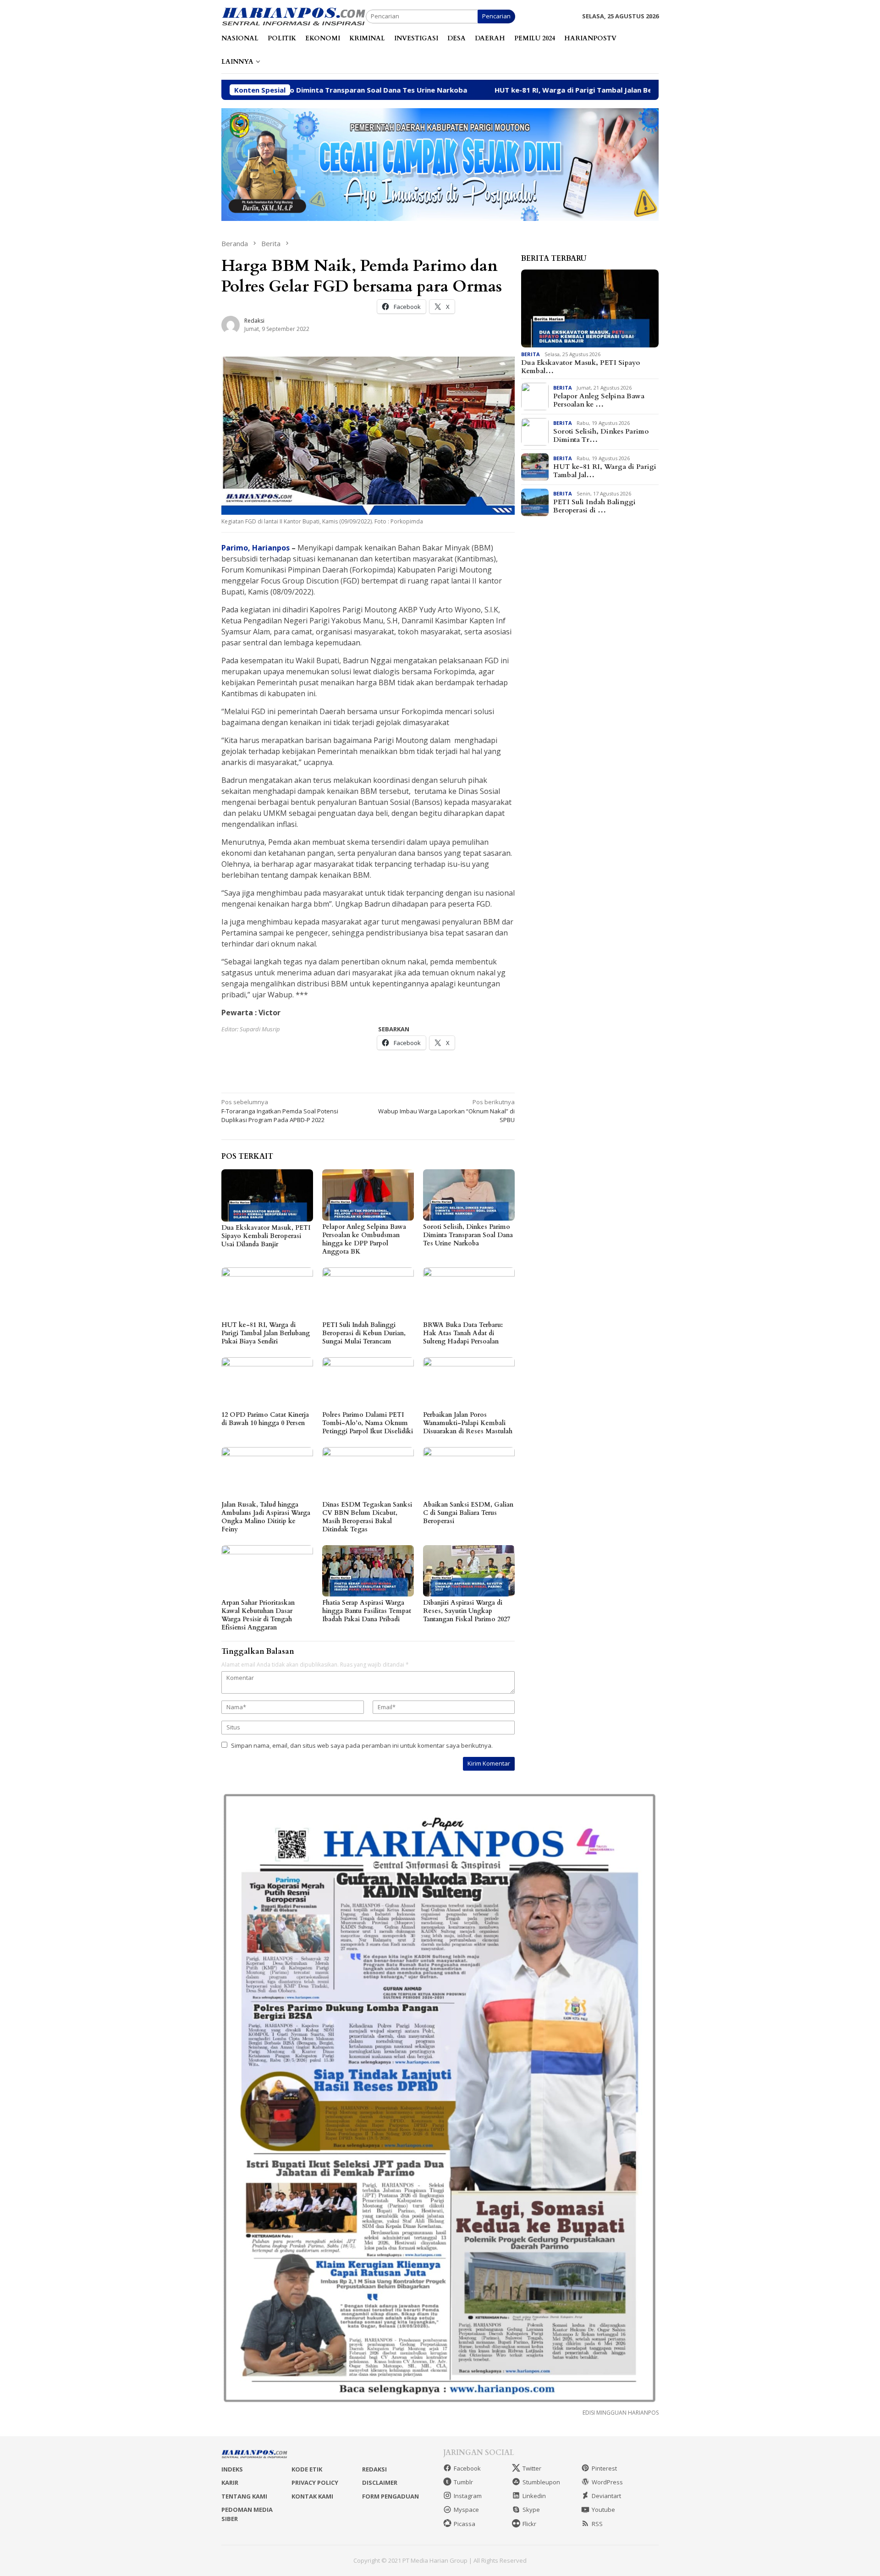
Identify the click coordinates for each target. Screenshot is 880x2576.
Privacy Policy (315, 2482)
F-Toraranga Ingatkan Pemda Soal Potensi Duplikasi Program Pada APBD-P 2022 (280, 1111)
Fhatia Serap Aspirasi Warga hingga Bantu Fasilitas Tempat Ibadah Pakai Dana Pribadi (367, 1611)
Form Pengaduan (390, 2496)
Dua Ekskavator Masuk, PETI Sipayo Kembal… (580, 367)
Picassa (465, 2524)
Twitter (532, 2468)
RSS (597, 2524)
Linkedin (534, 2496)
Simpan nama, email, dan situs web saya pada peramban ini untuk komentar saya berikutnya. (362, 1745)
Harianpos (272, 548)
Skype (531, 2510)
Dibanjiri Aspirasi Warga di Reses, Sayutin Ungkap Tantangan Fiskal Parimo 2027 (467, 1611)
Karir (230, 2482)
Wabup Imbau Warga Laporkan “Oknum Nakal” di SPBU (446, 1111)
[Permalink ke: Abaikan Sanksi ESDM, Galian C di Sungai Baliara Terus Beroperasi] (469, 1473)
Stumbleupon (541, 2482)
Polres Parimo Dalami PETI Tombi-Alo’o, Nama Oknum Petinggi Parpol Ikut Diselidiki (368, 1423)
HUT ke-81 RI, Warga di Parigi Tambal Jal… (605, 471)
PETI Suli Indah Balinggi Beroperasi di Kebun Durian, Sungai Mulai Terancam (364, 1333)
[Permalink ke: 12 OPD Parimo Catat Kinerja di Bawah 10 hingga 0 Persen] (267, 1383)
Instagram (468, 2496)
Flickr (529, 2524)
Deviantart (606, 2496)
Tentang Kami (244, 2496)
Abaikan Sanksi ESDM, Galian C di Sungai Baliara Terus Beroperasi (468, 1513)
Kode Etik (307, 2469)
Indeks (232, 2469)
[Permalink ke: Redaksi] (231, 324)
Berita (531, 354)
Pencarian (496, 16)
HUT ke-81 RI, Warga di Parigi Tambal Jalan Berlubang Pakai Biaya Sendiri (494, 90)
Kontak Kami (312, 2496)
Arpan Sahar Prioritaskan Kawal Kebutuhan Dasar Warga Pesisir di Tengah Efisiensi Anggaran (258, 1615)
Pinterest (604, 2468)
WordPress (607, 2482)
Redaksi (374, 2469)
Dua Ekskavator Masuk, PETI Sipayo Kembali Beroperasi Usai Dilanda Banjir (266, 1236)
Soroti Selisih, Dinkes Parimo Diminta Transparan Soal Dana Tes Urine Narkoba (468, 1235)
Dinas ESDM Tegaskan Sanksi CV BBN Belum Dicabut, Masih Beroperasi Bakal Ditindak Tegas (367, 1517)
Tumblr (463, 2482)
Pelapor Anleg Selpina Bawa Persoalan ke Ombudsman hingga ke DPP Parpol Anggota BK (364, 1239)
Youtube (603, 2510)
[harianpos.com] (294, 16)
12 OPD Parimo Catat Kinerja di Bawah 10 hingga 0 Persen (265, 1419)
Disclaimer (380, 2482)
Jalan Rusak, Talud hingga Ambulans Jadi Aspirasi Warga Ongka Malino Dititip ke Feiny (266, 1517)
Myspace (466, 2510)
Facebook (467, 2468)
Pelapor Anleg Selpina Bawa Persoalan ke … (599, 400)
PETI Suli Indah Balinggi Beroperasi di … (594, 506)
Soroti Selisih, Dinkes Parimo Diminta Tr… (601, 435)
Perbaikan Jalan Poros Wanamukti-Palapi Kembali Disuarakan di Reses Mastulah (468, 1423)
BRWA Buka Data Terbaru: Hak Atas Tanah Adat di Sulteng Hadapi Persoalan (463, 1333)
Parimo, (236, 548)
